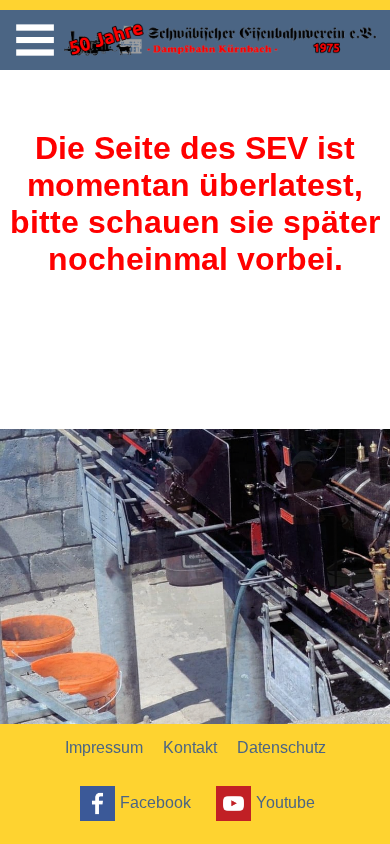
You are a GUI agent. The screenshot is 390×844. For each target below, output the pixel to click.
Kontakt (190, 747)
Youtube (285, 801)
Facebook (155, 801)
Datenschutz (281, 747)
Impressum (104, 747)
